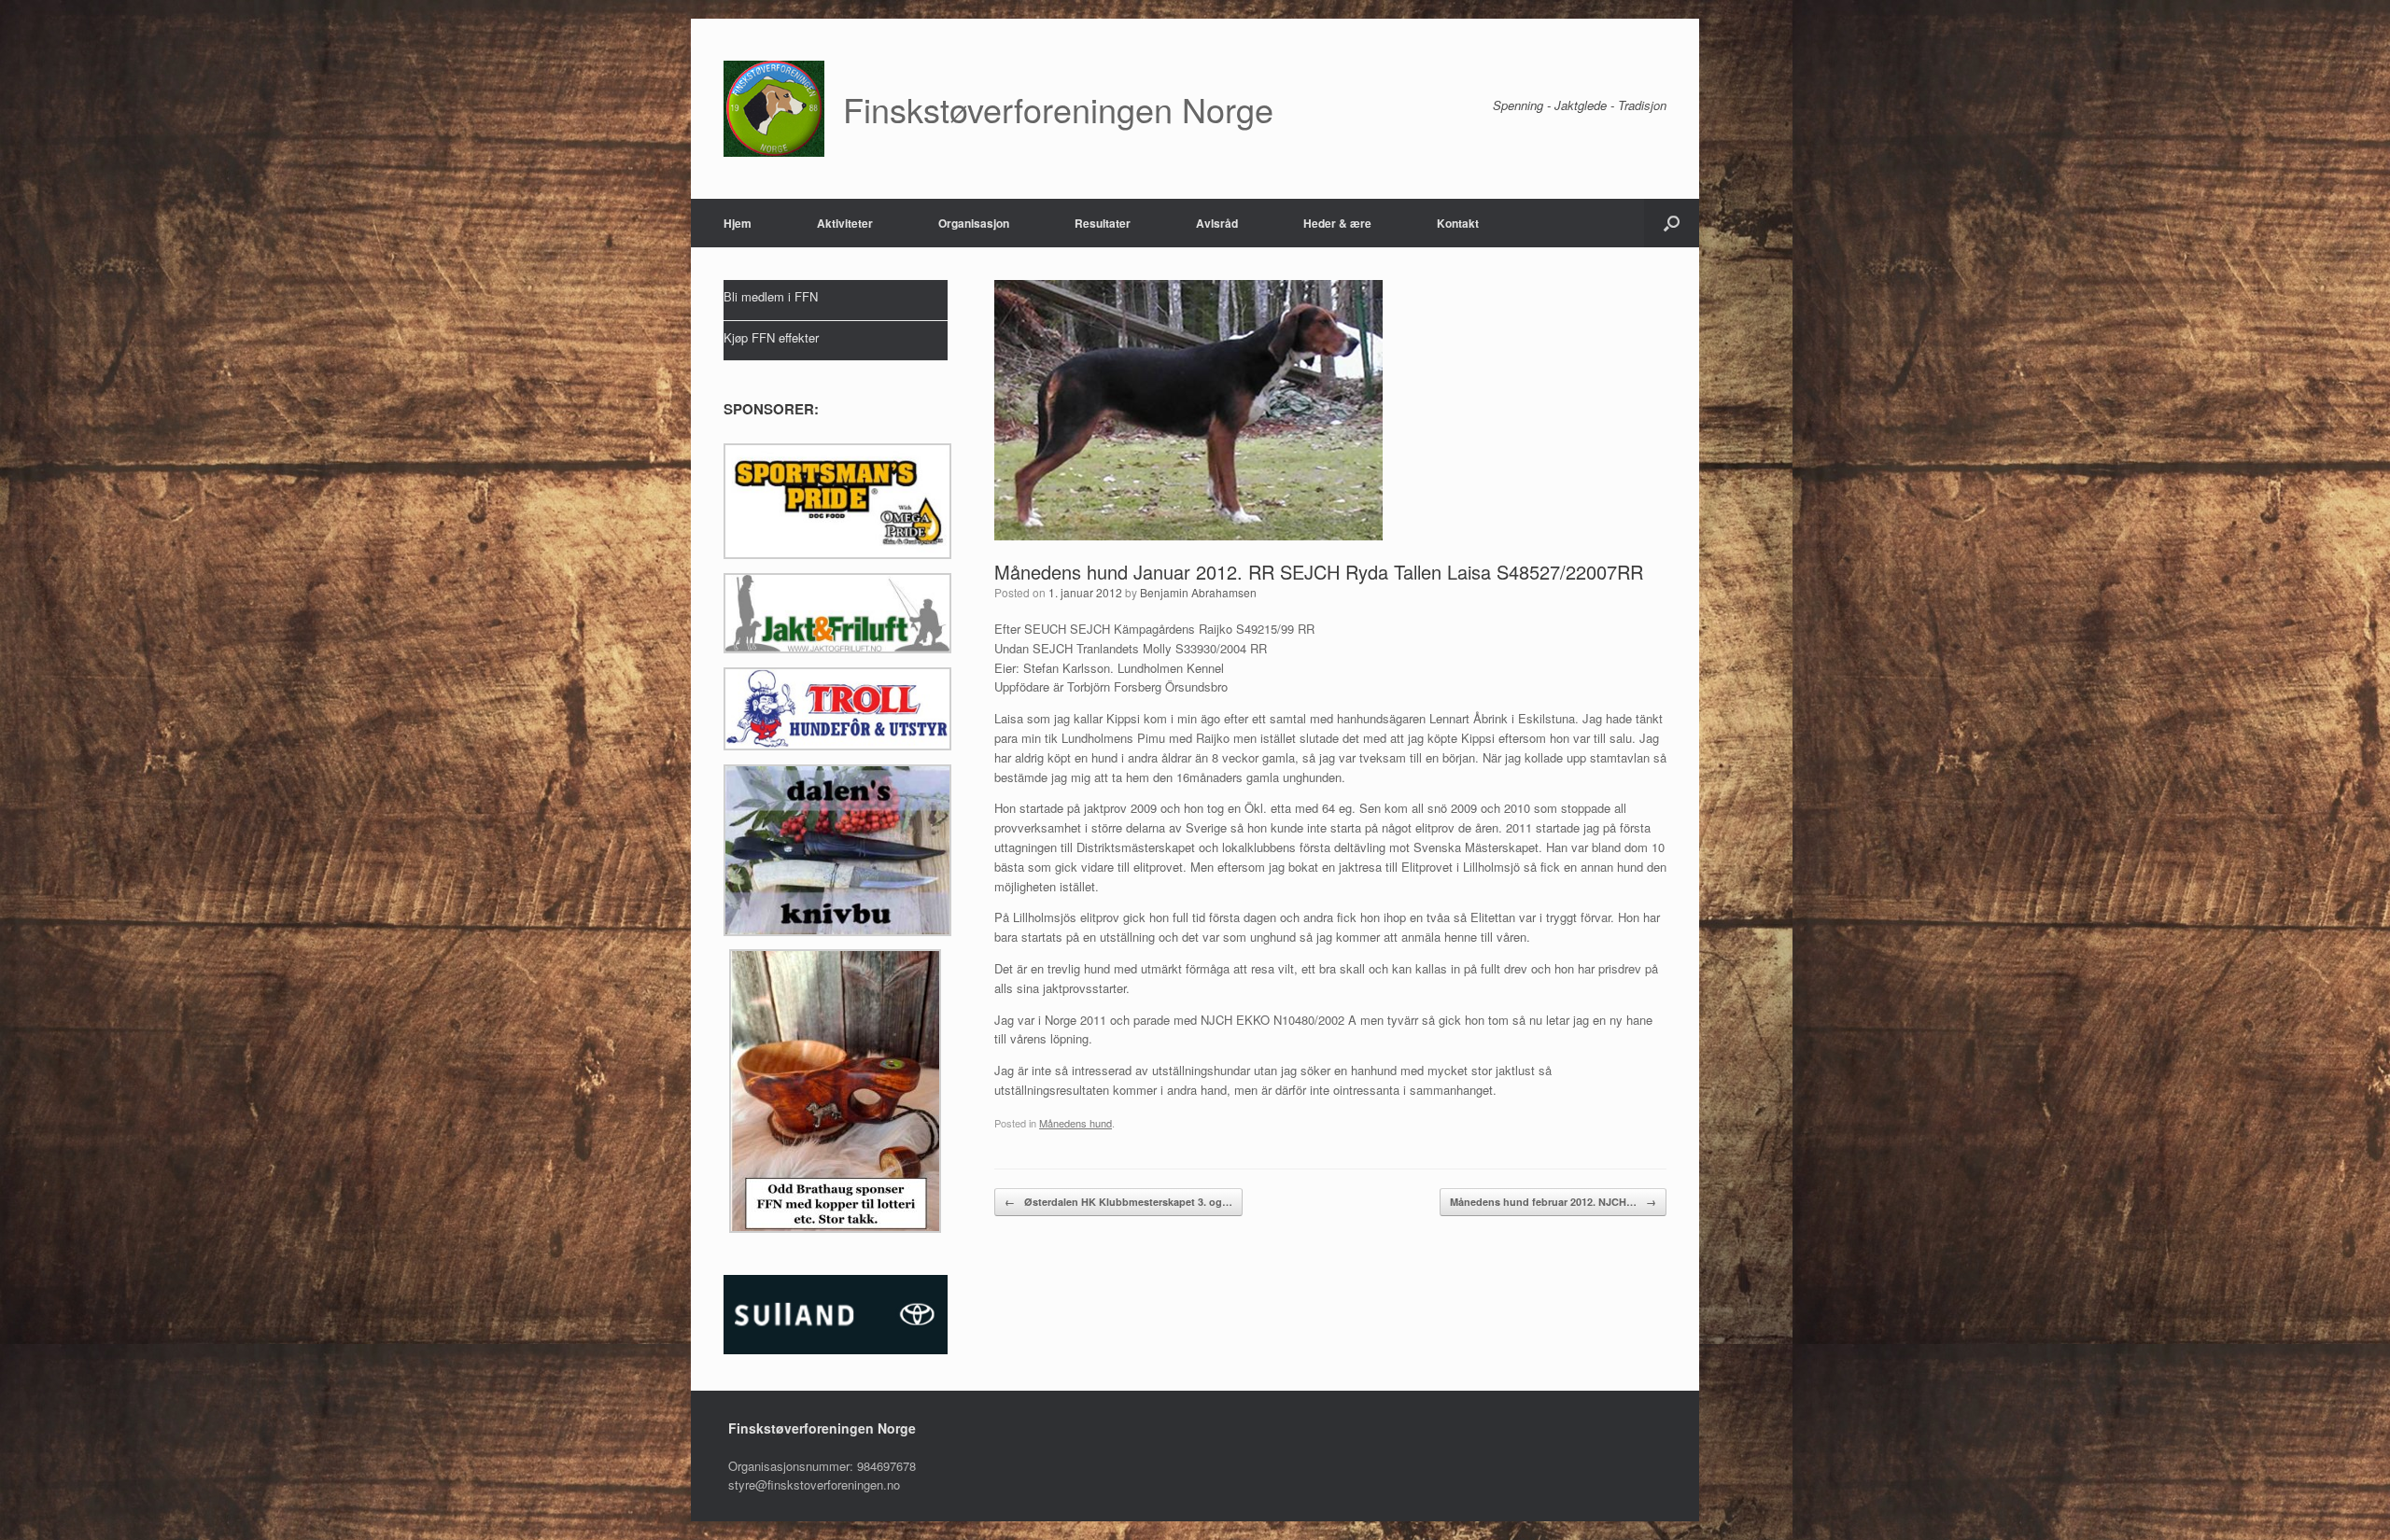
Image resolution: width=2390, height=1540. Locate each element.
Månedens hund (1075, 1123)
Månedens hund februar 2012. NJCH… (1553, 1202)
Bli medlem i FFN (771, 296)
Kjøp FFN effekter (771, 337)
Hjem (738, 223)
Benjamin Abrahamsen (1198, 592)
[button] (1672, 223)
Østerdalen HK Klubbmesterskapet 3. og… (1118, 1202)
